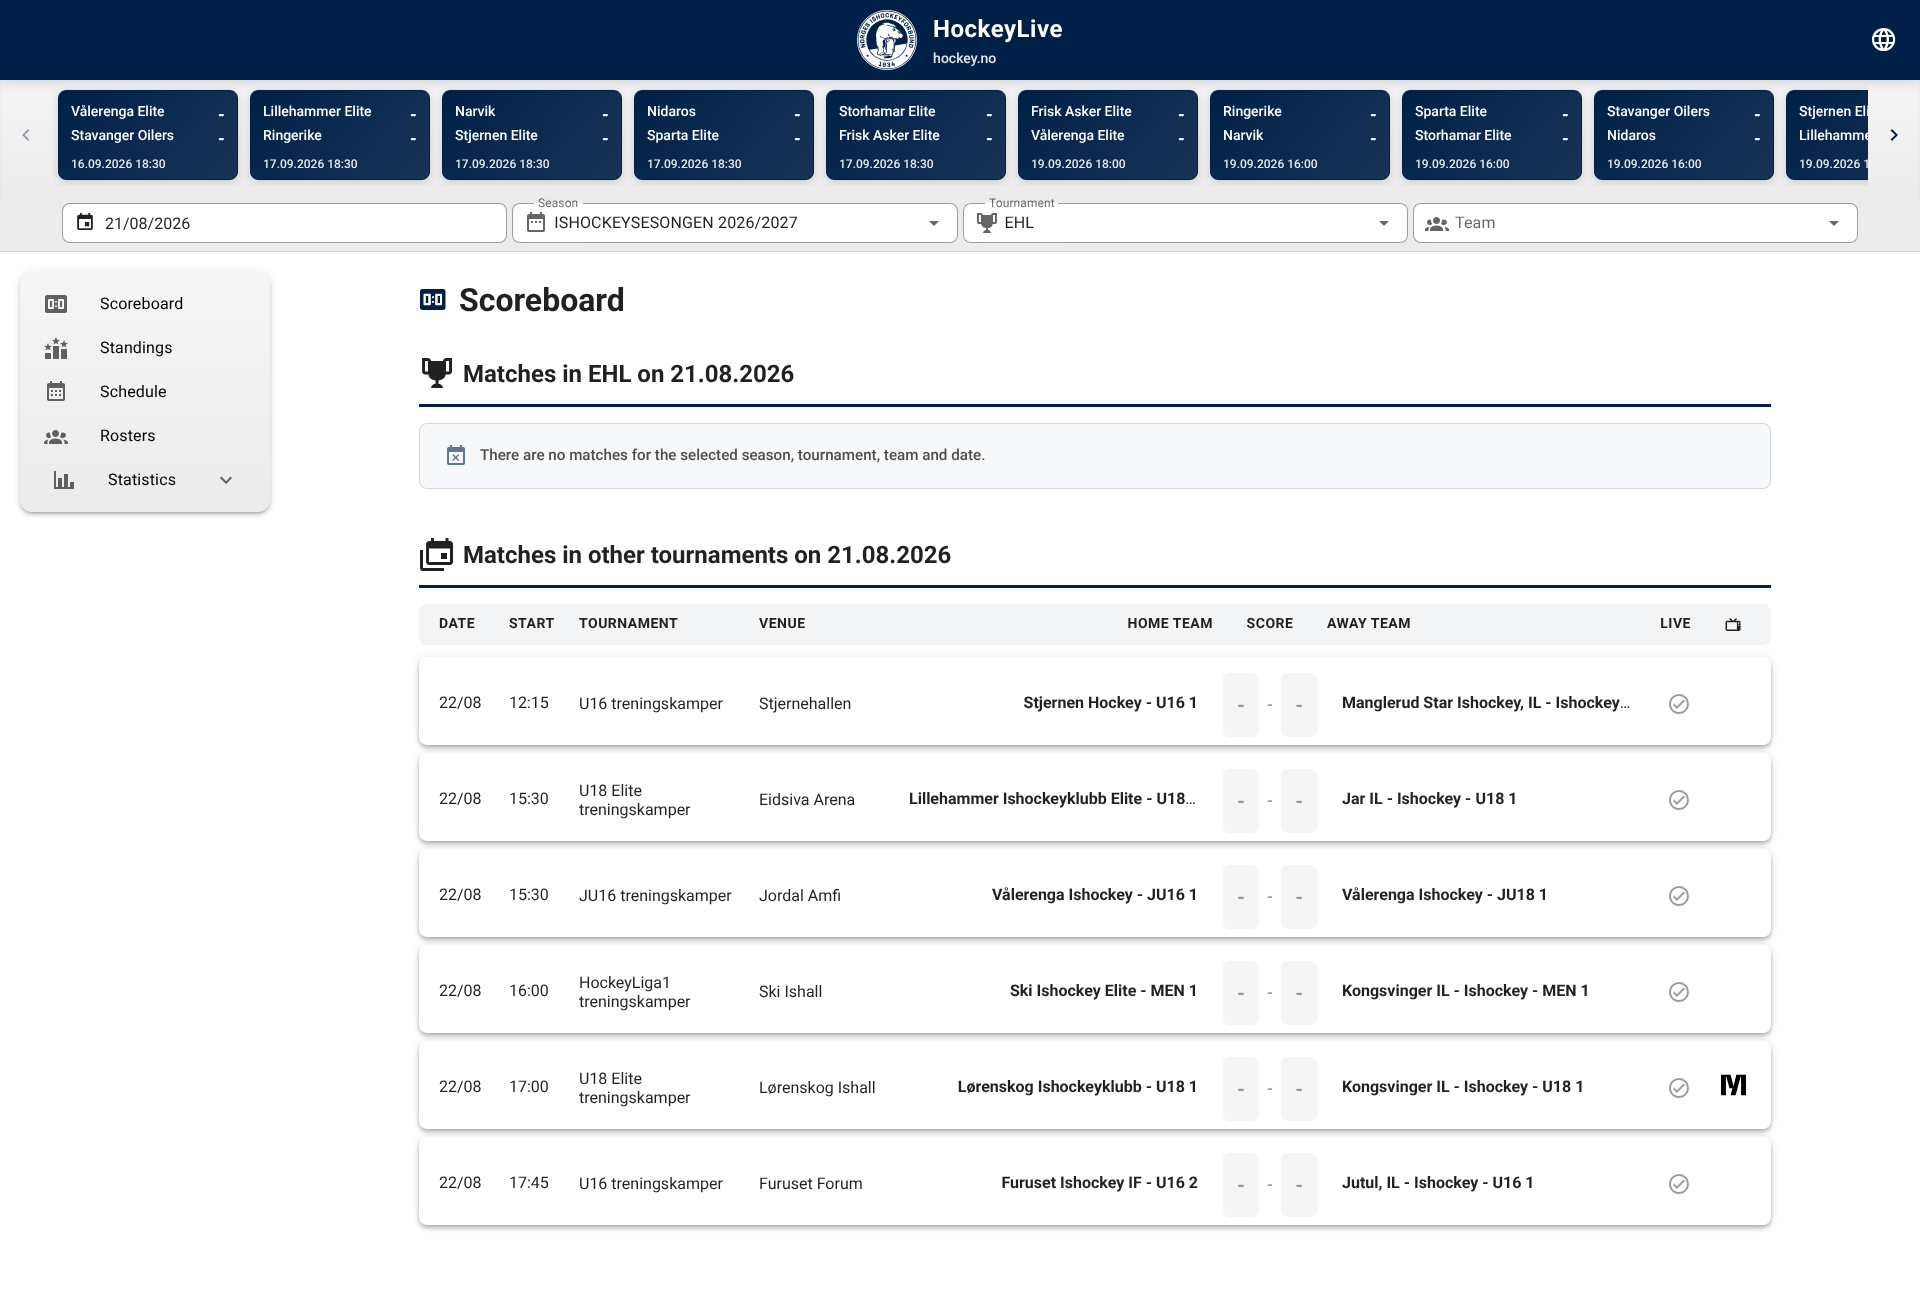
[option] (145, 304)
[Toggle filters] (1884, 40)
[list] (145, 392)
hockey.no (964, 59)
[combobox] (734, 223)
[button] (1352, 223)
